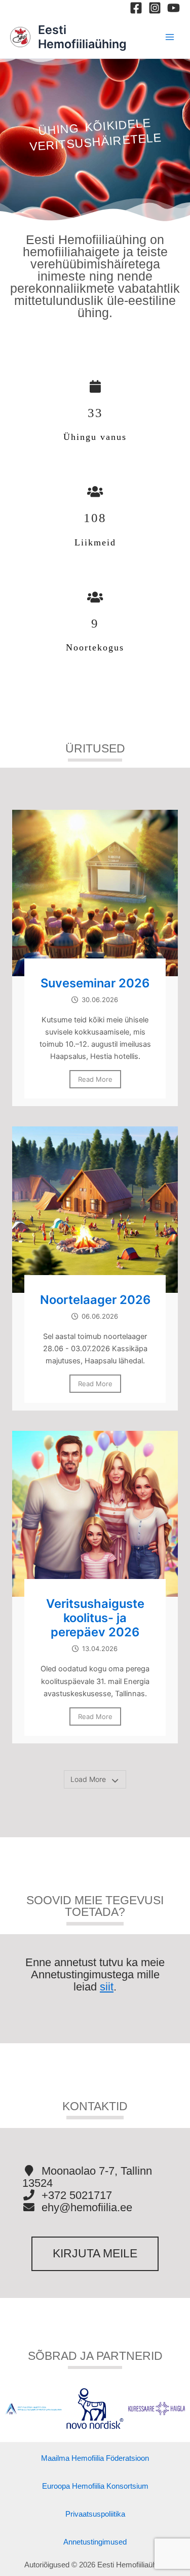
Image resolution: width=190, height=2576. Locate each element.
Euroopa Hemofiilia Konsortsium (95, 2486)
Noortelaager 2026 (95, 1300)
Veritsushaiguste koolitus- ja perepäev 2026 (95, 1618)
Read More (95, 1079)
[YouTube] (174, 8)
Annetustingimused (95, 2542)
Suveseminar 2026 (95, 983)
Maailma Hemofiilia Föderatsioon (95, 2458)
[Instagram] (155, 8)
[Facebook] (136, 8)
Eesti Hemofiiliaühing (82, 37)
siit (107, 1987)
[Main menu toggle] (170, 37)
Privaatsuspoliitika (95, 2514)
